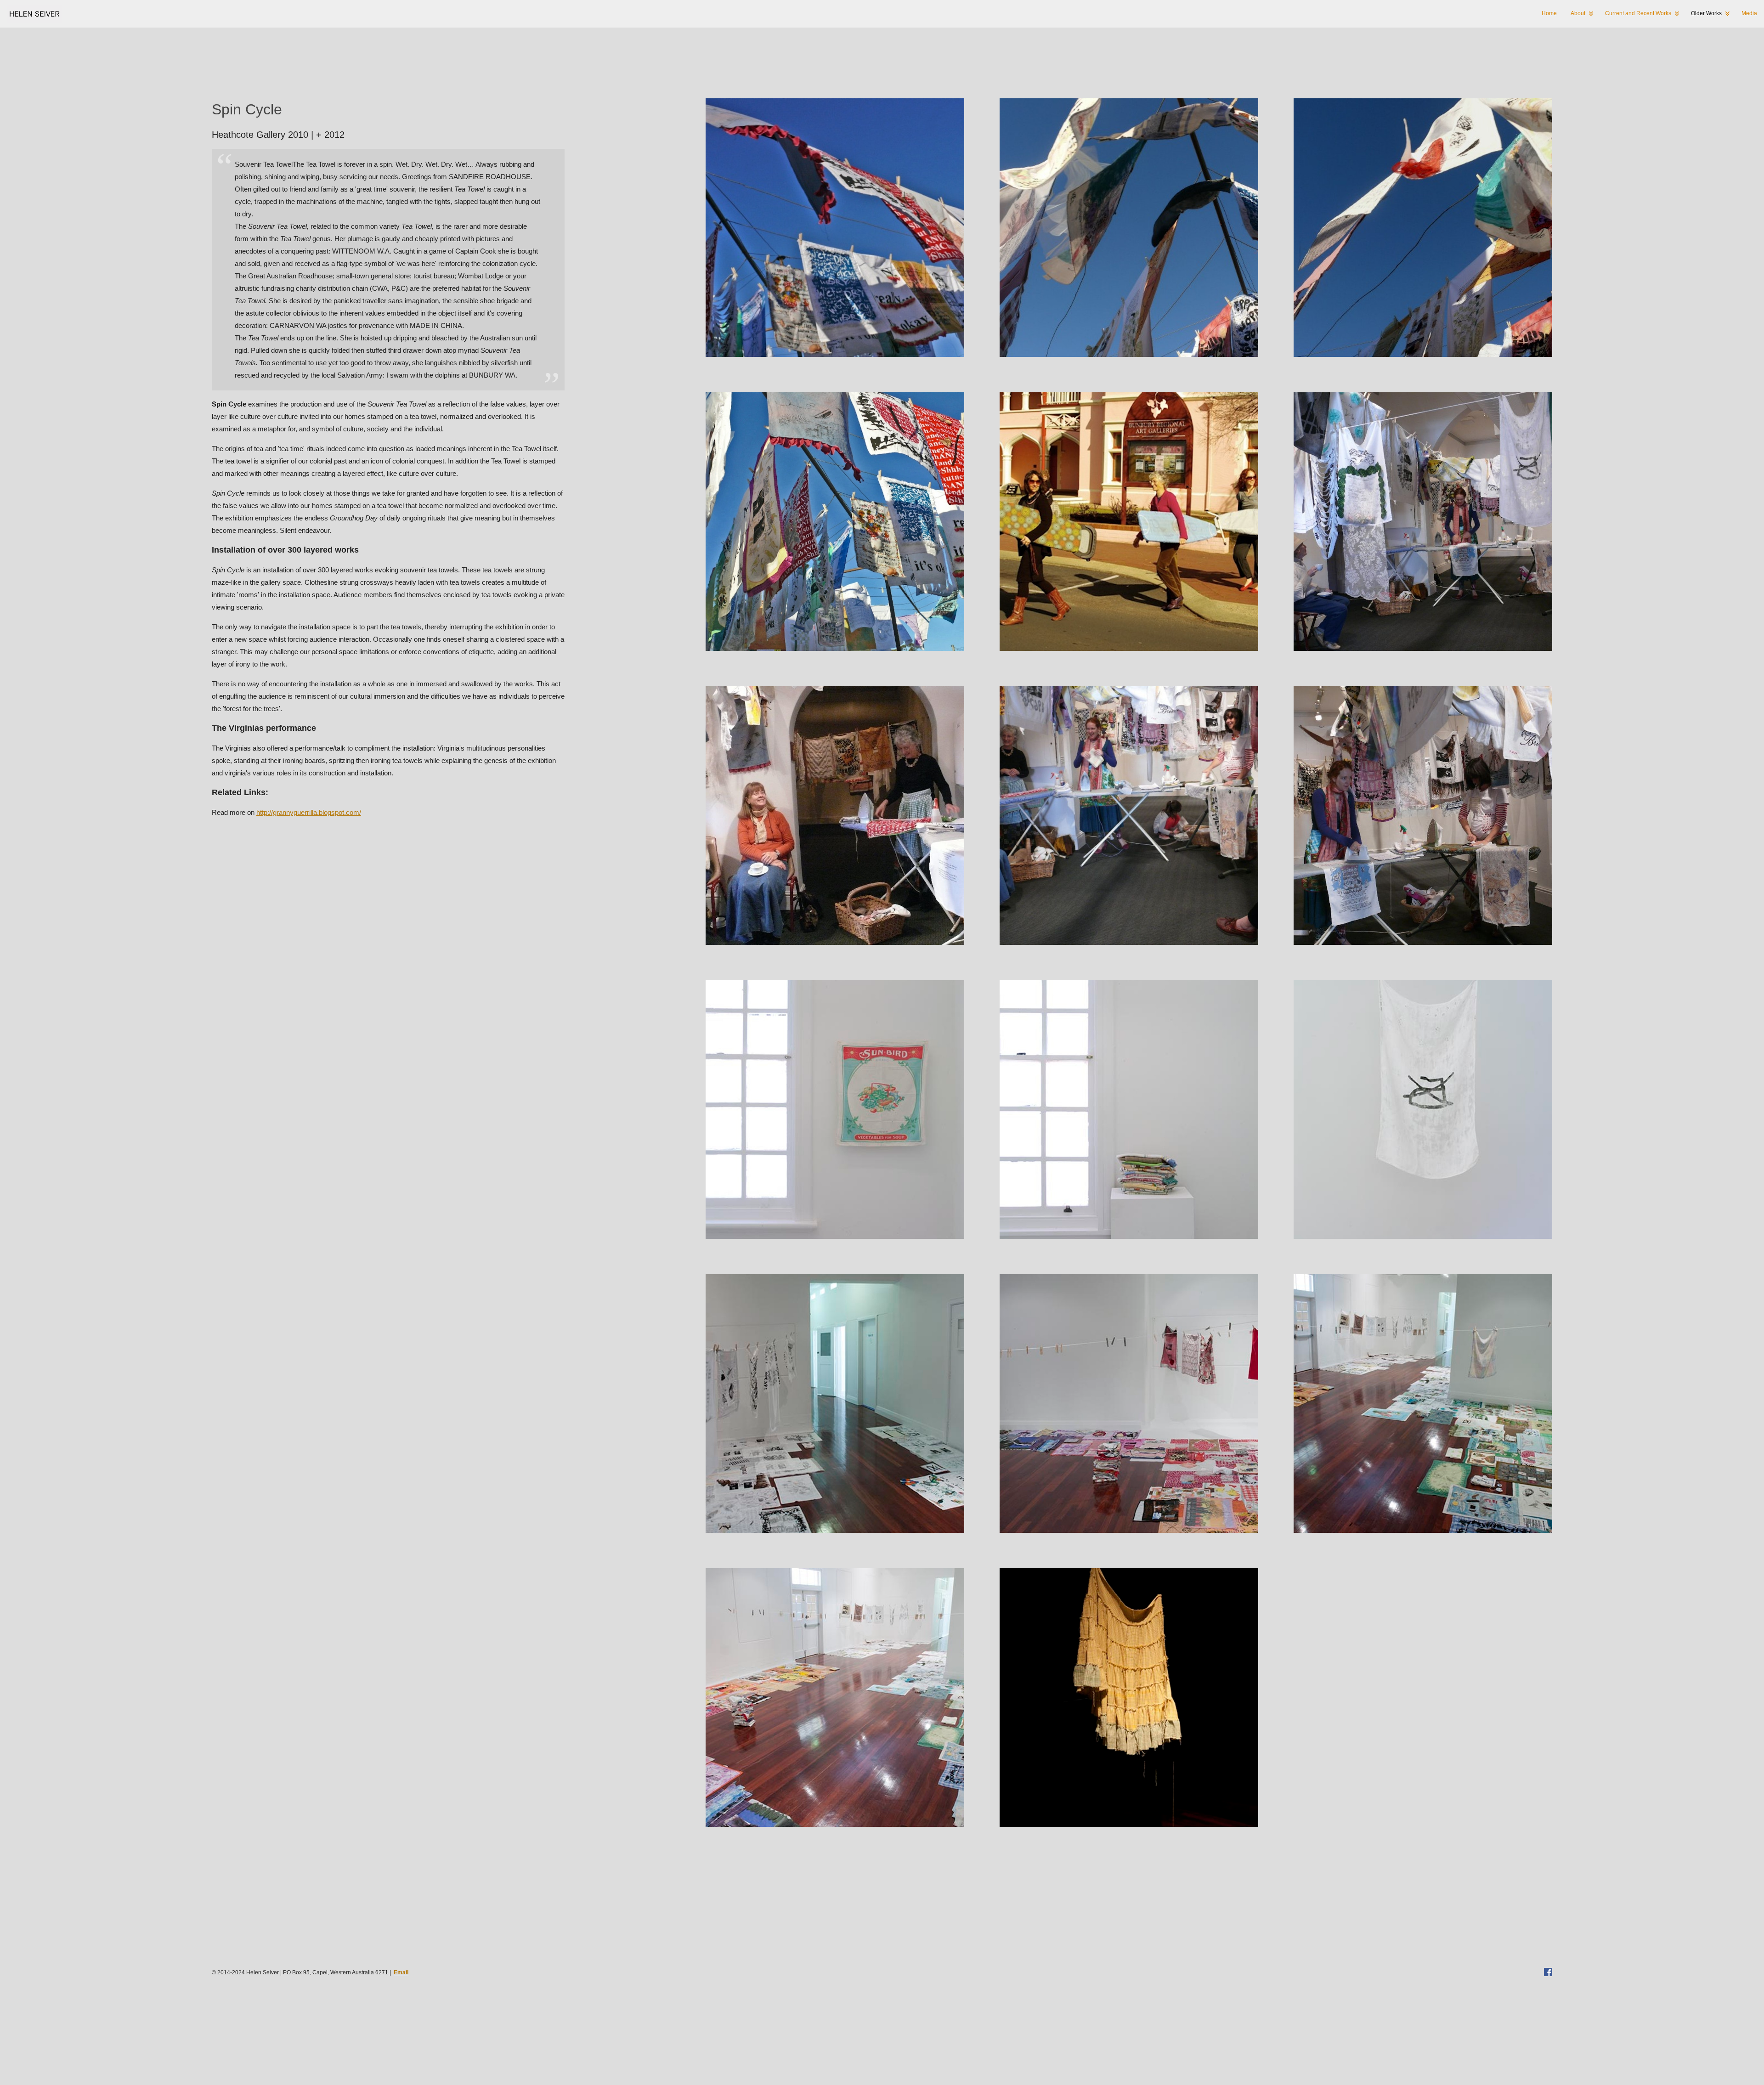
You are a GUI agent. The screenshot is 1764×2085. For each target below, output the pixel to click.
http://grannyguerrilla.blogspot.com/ (309, 812)
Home (1549, 13)
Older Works (1706, 13)
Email (401, 1972)
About (1578, 13)
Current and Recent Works (1638, 13)
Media (1749, 13)
